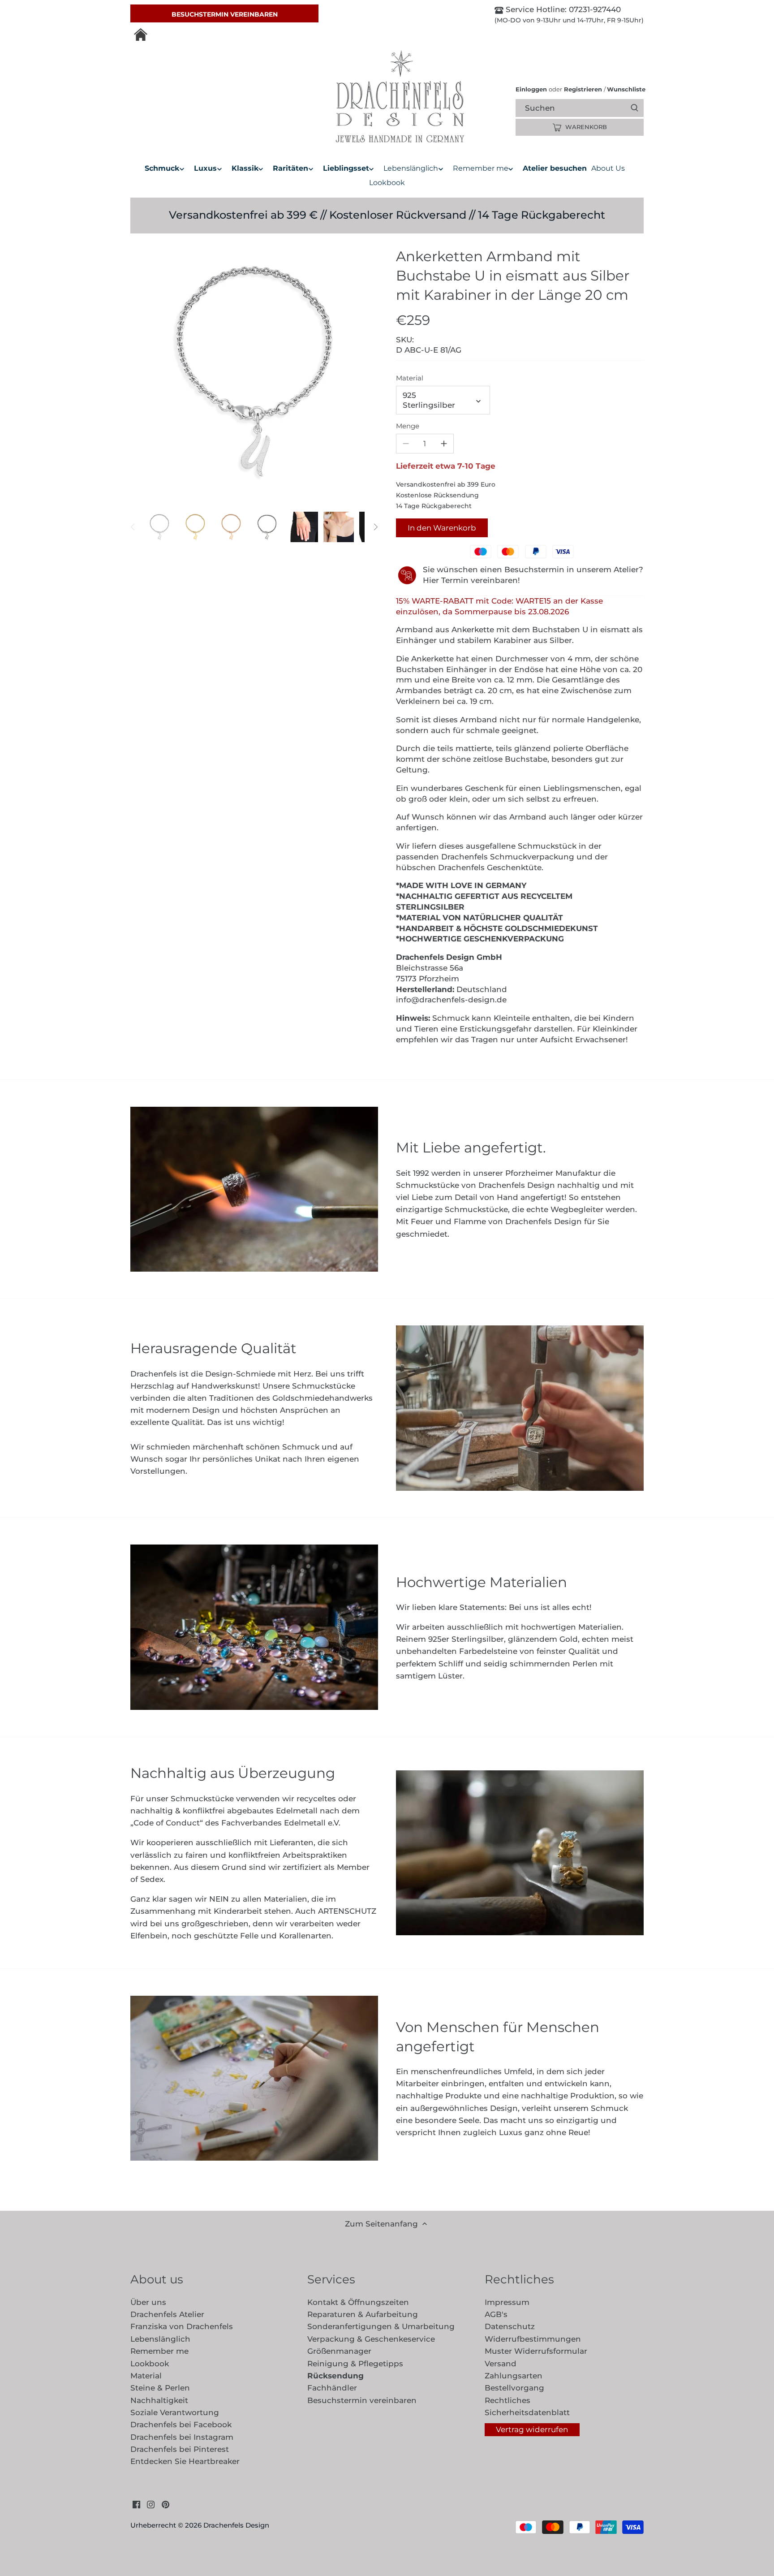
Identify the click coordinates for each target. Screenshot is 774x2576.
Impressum (507, 2302)
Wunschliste (625, 89)
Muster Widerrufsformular (536, 2351)
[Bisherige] (133, 527)
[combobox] (587, 108)
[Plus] (444, 444)
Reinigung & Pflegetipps (355, 2364)
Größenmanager (339, 2351)
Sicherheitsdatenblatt (527, 2412)
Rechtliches (507, 2400)
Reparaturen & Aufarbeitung (363, 2314)
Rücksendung (335, 2376)
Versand (501, 2364)
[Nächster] (375, 527)
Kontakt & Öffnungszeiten (358, 2302)
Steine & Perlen (160, 2388)
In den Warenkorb (442, 528)
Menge (408, 426)
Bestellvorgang (514, 2388)
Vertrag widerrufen (532, 2429)
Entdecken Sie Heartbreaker (185, 2461)
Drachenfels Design (236, 2525)
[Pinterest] (166, 2504)
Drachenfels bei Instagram (182, 2437)
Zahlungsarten (514, 2376)
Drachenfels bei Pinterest (180, 2449)
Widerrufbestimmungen (533, 2339)
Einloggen (531, 89)
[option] (159, 527)
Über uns (148, 2302)
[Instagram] (151, 2504)
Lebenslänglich (160, 2339)
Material (410, 378)
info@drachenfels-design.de (451, 1000)
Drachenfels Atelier (167, 2314)
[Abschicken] (634, 108)
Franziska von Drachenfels (182, 2326)
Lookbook (150, 2364)
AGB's (496, 2314)
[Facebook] (136, 2504)
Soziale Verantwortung (175, 2412)
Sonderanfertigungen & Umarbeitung (381, 2326)
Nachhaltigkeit (159, 2400)
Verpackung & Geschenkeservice (371, 2339)
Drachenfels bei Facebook (181, 2425)
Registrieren (583, 89)
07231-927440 (594, 9)
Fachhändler (332, 2388)
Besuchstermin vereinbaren (225, 14)
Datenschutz (510, 2326)
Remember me (159, 2351)
